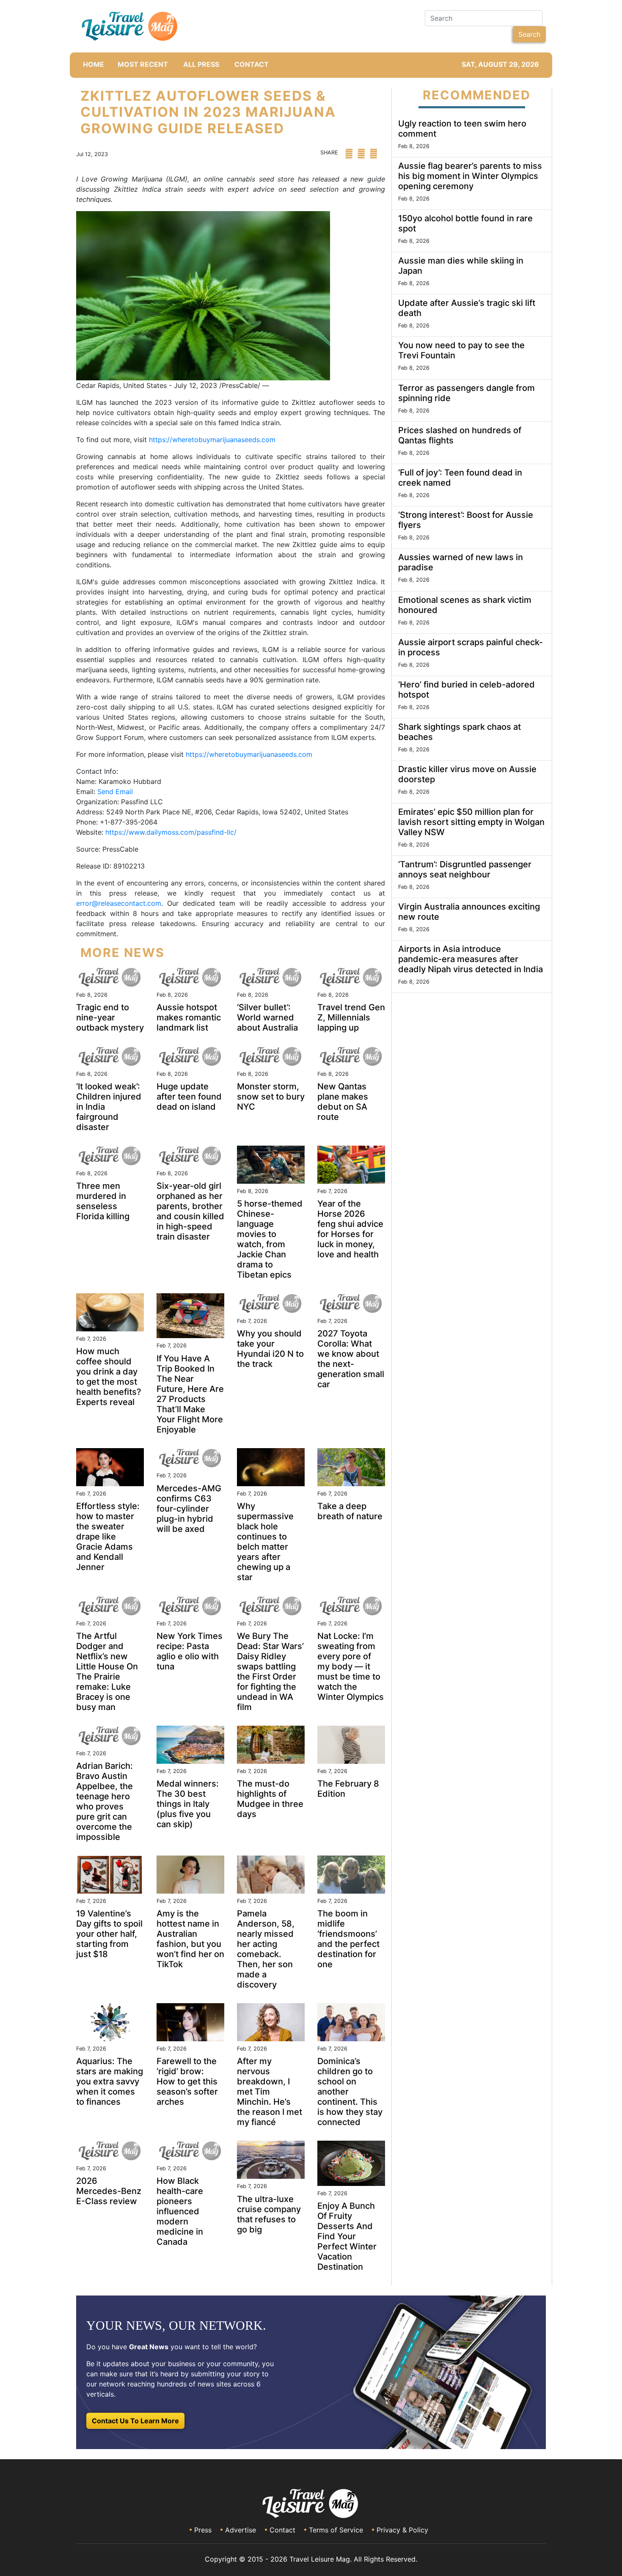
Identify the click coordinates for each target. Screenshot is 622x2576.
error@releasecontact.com (119, 903)
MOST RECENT (143, 64)
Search (529, 34)
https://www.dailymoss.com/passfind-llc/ (171, 832)
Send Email (115, 792)
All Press (201, 64)
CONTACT (252, 64)
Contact (282, 2530)
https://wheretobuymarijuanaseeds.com (212, 440)
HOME (94, 64)
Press (203, 2530)
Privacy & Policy (402, 2530)
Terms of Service (336, 2530)
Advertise (241, 2530)
